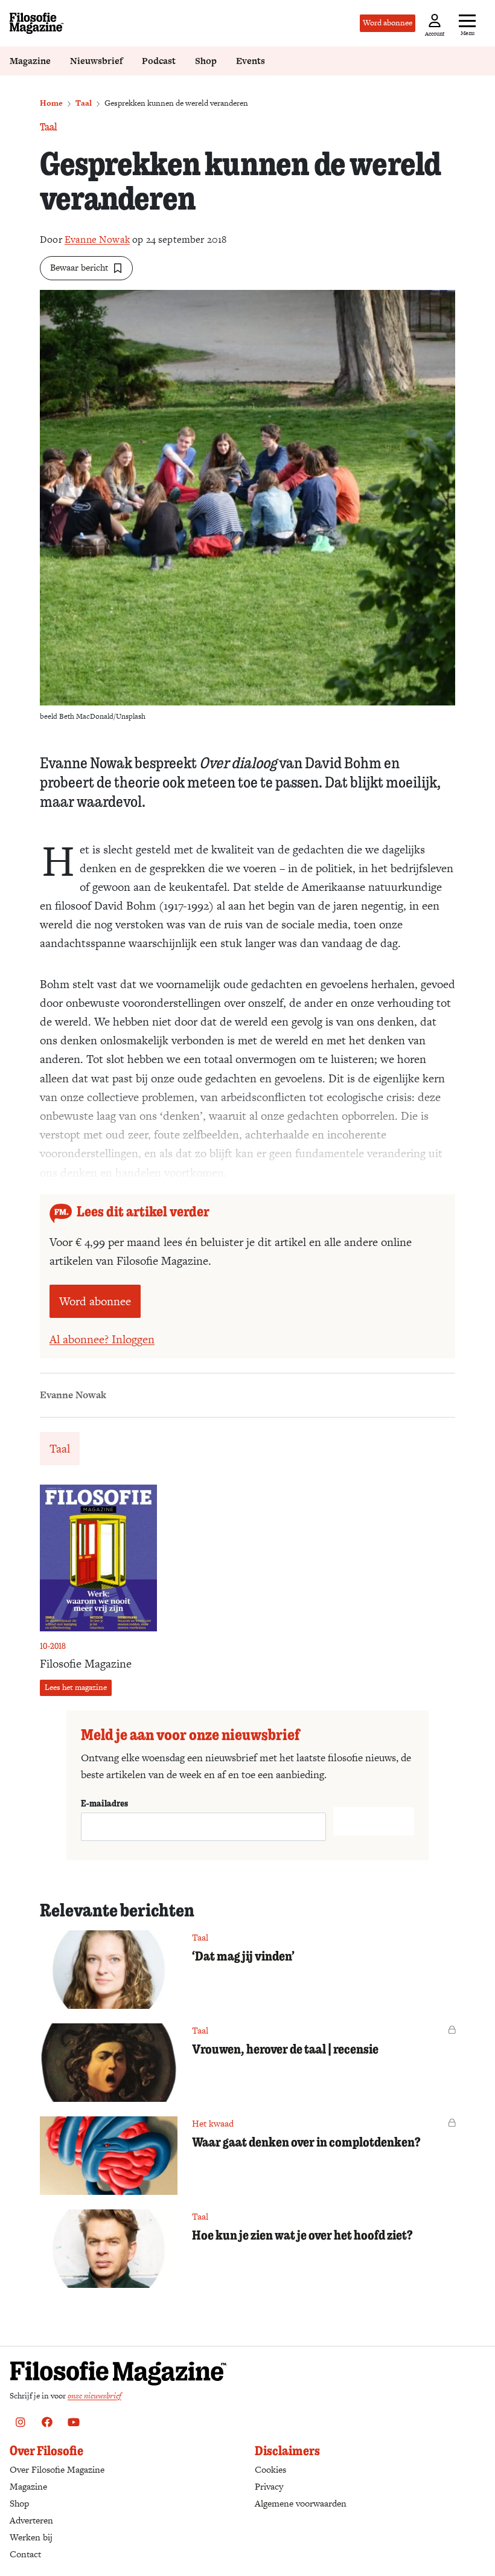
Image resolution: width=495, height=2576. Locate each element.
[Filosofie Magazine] (37, 23)
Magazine (30, 61)
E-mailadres (104, 1803)
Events (251, 61)
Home (51, 103)
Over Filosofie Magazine (57, 2469)
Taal (84, 103)
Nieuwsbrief (96, 61)
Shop (206, 61)
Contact (25, 2554)
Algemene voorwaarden (301, 2503)
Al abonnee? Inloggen (102, 1339)
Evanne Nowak (97, 239)
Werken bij (31, 2537)
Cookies (270, 2469)
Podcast (159, 61)
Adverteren (31, 2520)
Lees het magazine (76, 1687)
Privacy (269, 2486)
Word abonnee (388, 23)
